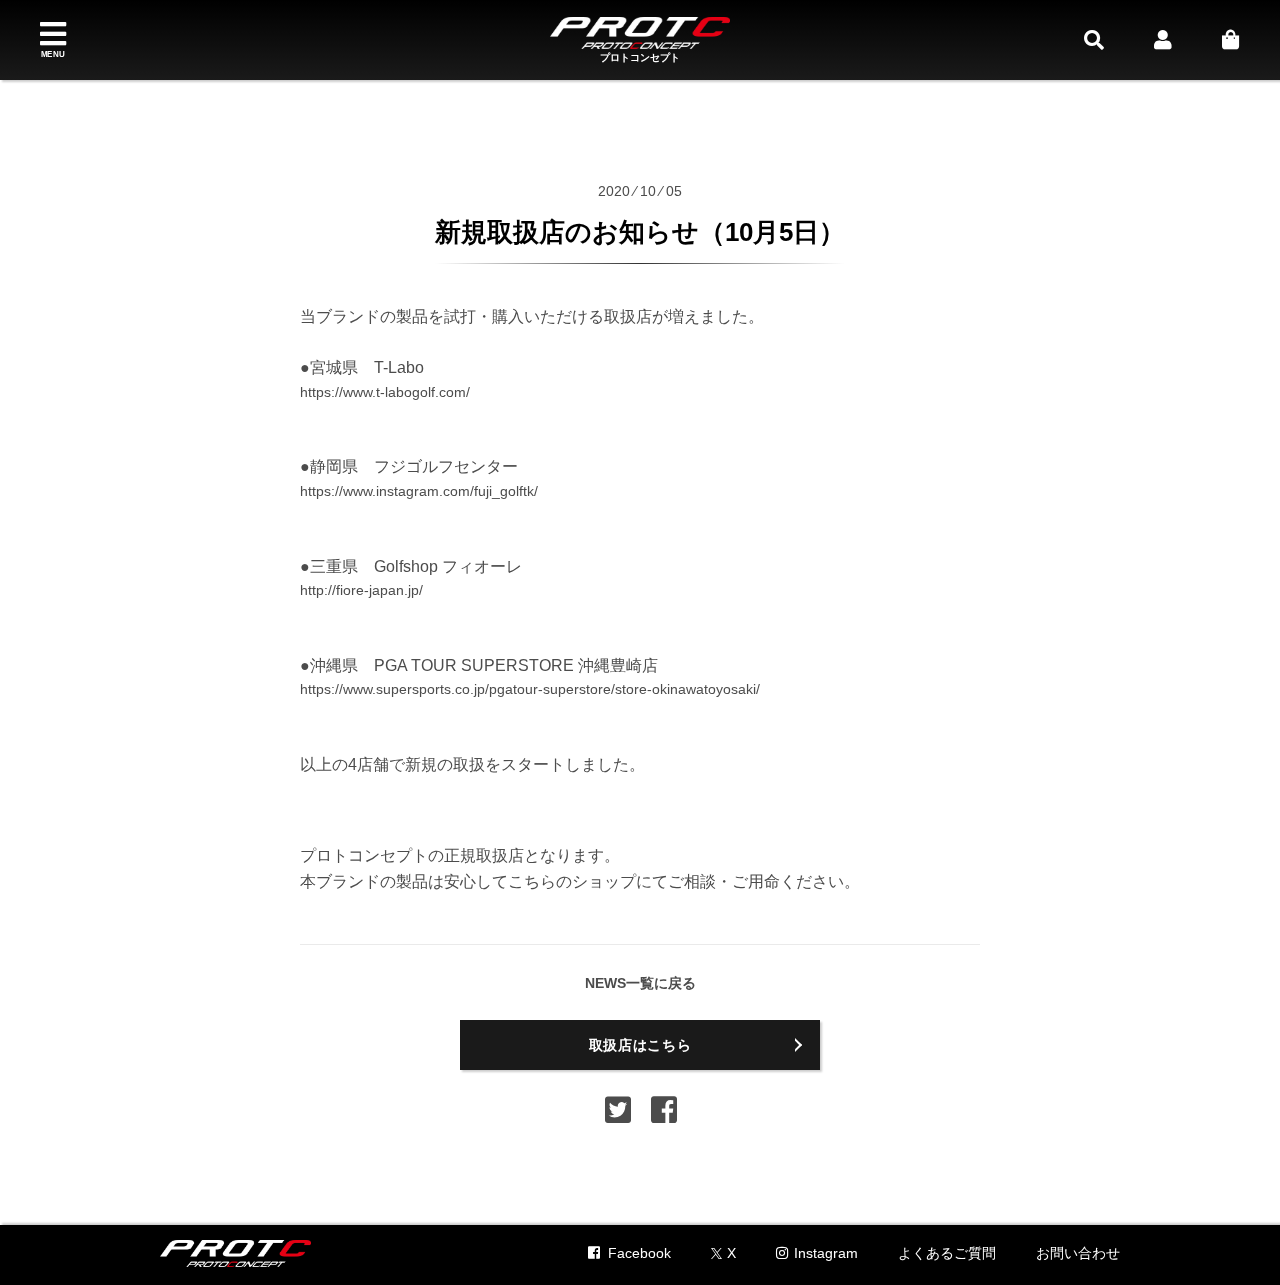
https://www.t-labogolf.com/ (385, 392)
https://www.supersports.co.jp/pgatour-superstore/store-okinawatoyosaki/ (530, 689)
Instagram (826, 1253)
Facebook (639, 1253)
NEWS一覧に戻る (640, 983)
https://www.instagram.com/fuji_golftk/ (419, 491)
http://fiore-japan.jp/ (361, 590)
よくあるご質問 (947, 1253)
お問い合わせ (1078, 1253)
